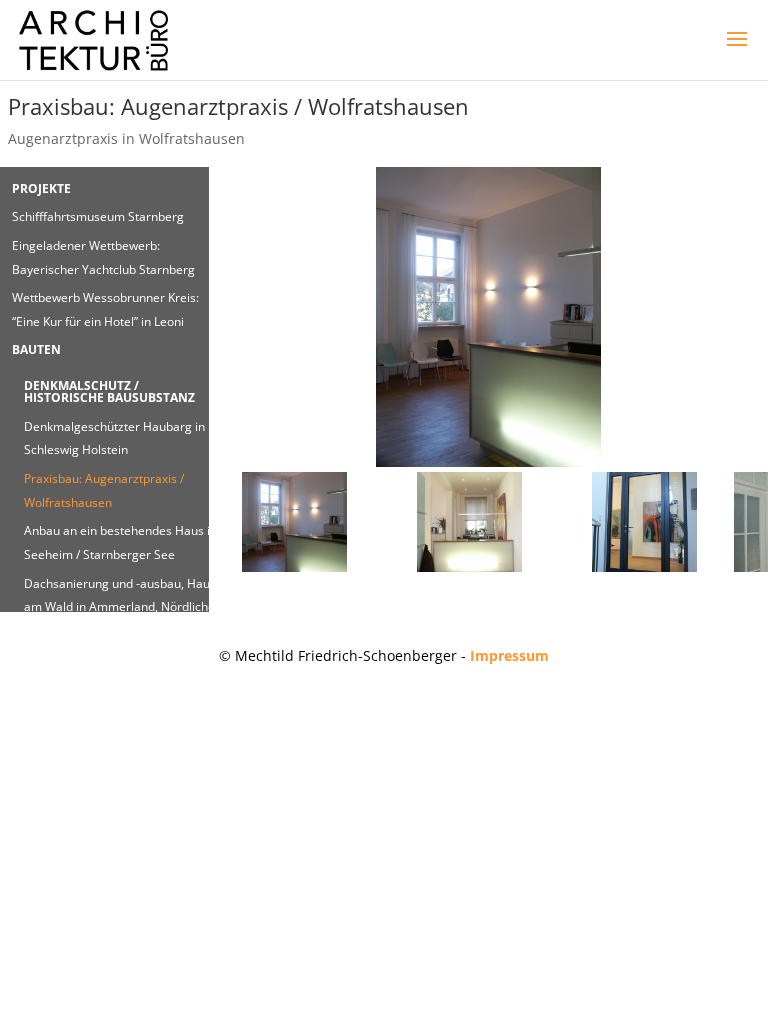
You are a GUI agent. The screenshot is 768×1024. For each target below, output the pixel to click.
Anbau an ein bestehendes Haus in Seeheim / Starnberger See (120, 542)
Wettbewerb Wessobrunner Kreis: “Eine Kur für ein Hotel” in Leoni (105, 309)
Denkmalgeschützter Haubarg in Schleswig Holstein (114, 438)
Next (738, 322)
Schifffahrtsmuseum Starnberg (98, 216)
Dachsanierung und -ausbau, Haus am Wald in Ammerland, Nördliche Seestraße (120, 607)
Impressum (509, 655)
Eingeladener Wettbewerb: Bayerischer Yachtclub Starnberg (103, 257)
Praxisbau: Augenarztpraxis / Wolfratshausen (104, 490)
